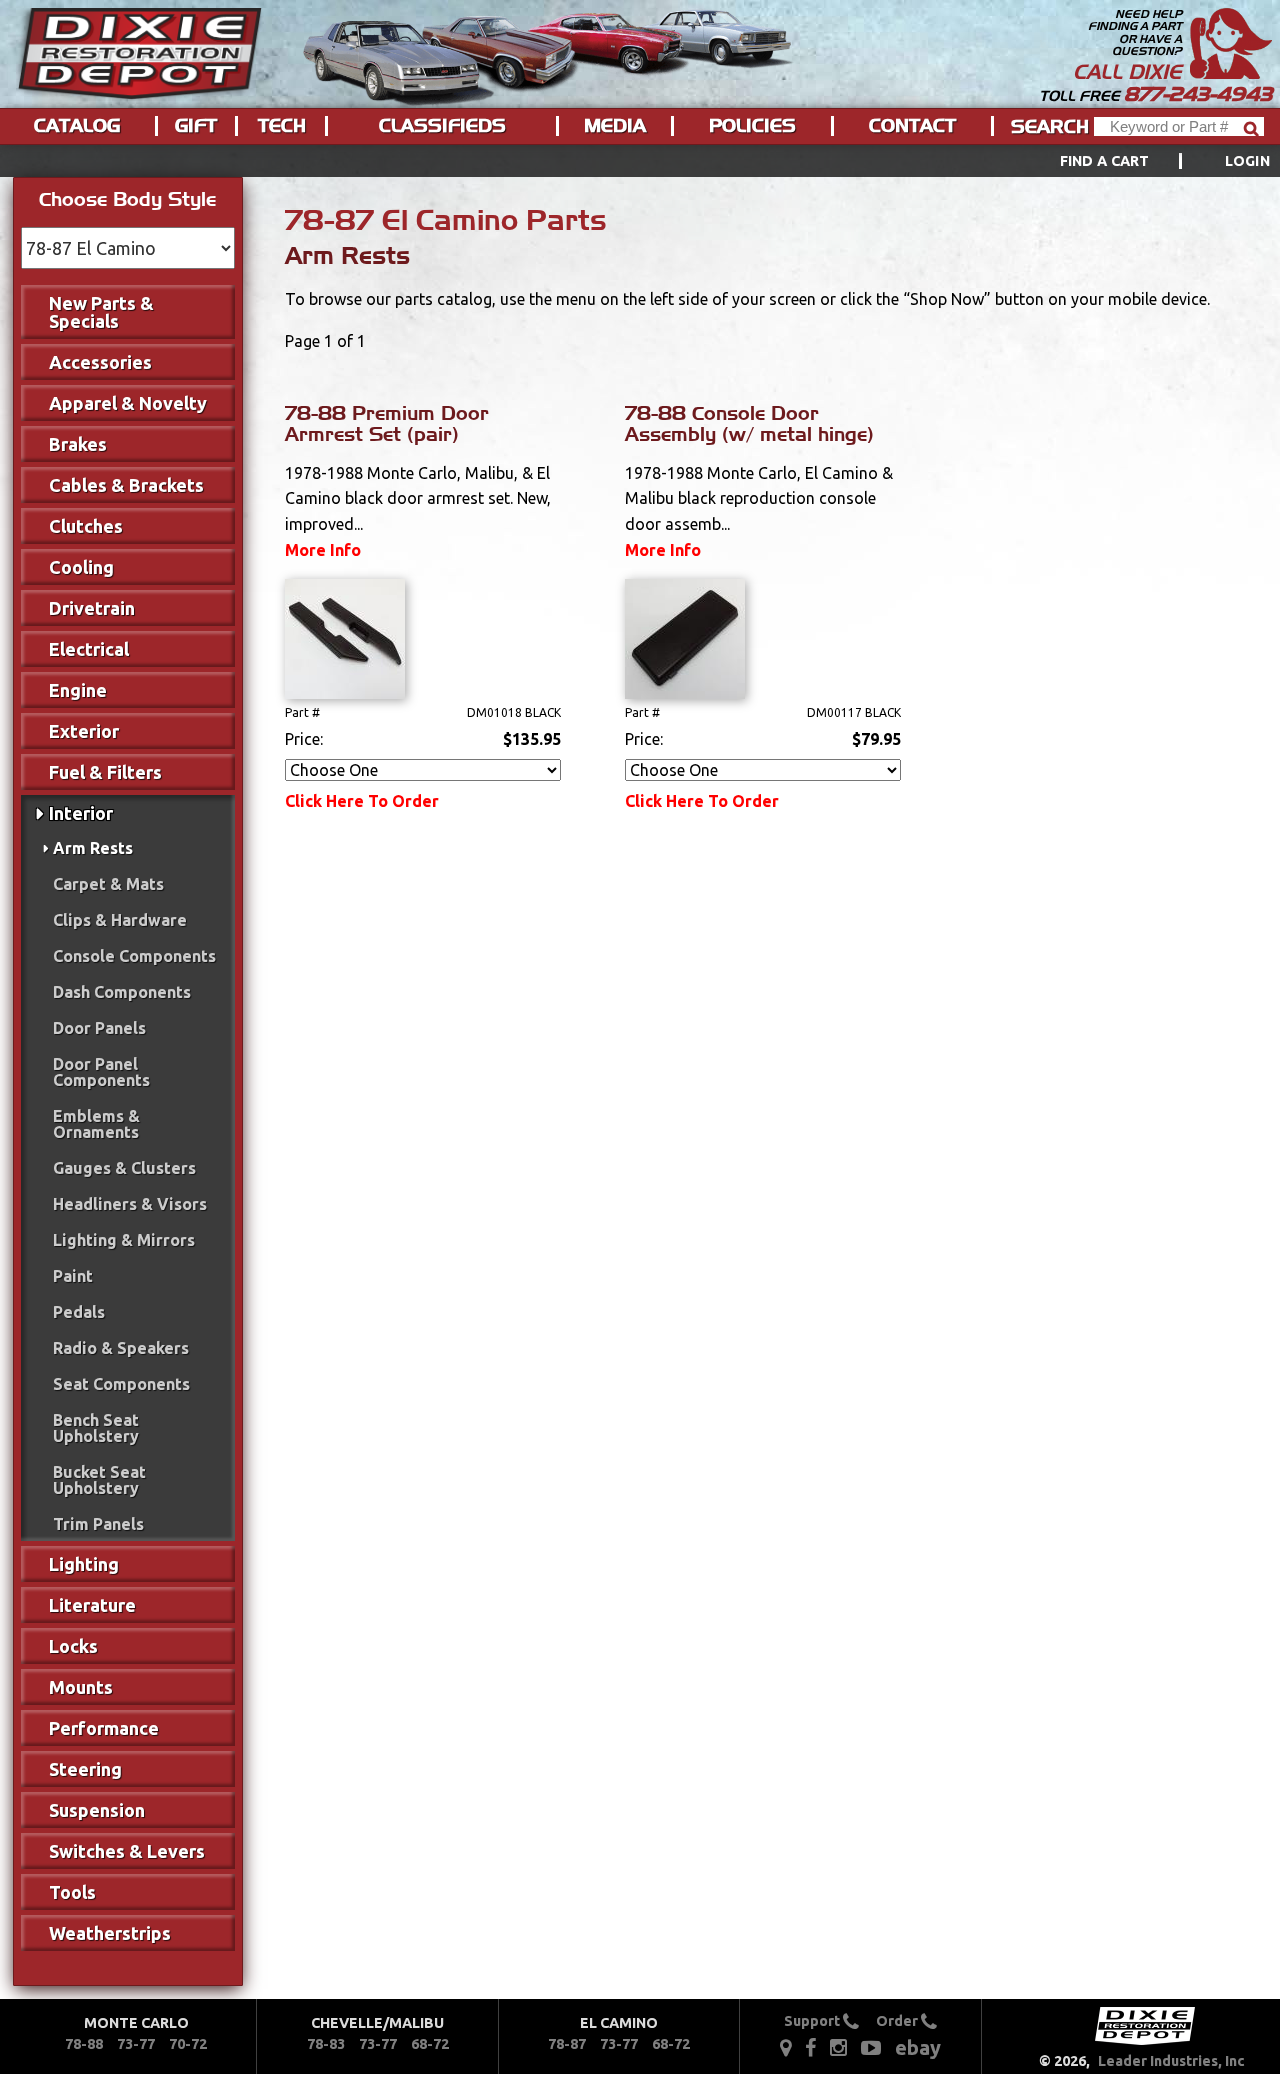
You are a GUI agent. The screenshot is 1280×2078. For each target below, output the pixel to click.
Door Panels (99, 1028)
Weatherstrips (110, 1933)
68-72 (430, 2044)
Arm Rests (93, 848)
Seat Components (121, 1384)
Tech (282, 126)
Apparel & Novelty (128, 403)
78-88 (84, 2044)
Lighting (84, 1564)
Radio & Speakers (121, 1348)
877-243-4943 (1198, 94)
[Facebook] (812, 2047)
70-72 (188, 2044)
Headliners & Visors (130, 1204)
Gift (196, 126)
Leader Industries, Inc (1171, 2061)
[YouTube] (871, 2047)
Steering (85, 1769)
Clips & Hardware (120, 920)
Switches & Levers (127, 1851)
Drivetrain (92, 608)
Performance (104, 1728)
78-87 (567, 2044)
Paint (73, 1276)
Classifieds (442, 126)
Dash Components (122, 992)
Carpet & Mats (108, 884)
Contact (912, 126)
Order (898, 2021)
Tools (72, 1892)
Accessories (100, 362)
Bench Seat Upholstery (96, 1428)
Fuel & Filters (105, 772)
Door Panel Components (101, 1072)
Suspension (97, 1810)
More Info (323, 550)
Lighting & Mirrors (124, 1240)
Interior (81, 813)
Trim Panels (98, 1524)
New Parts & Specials (101, 312)
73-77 (136, 2044)
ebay (918, 2047)
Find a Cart (1105, 161)
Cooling (81, 567)
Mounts (81, 1687)
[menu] (640, 161)
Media (615, 126)
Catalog (77, 126)
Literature (92, 1605)
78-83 (326, 2044)
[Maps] (785, 2047)
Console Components (134, 956)
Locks (73, 1646)
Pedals (79, 1312)
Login (1247, 161)
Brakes (78, 444)
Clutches (86, 526)
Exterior (84, 731)
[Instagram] (838, 2047)
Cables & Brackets (126, 485)
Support (813, 2021)
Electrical (89, 649)
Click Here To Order (362, 801)
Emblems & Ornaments (96, 1124)
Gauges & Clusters (124, 1168)
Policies (752, 126)
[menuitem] (1142, 161)
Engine (78, 690)
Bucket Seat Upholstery (99, 1480)
